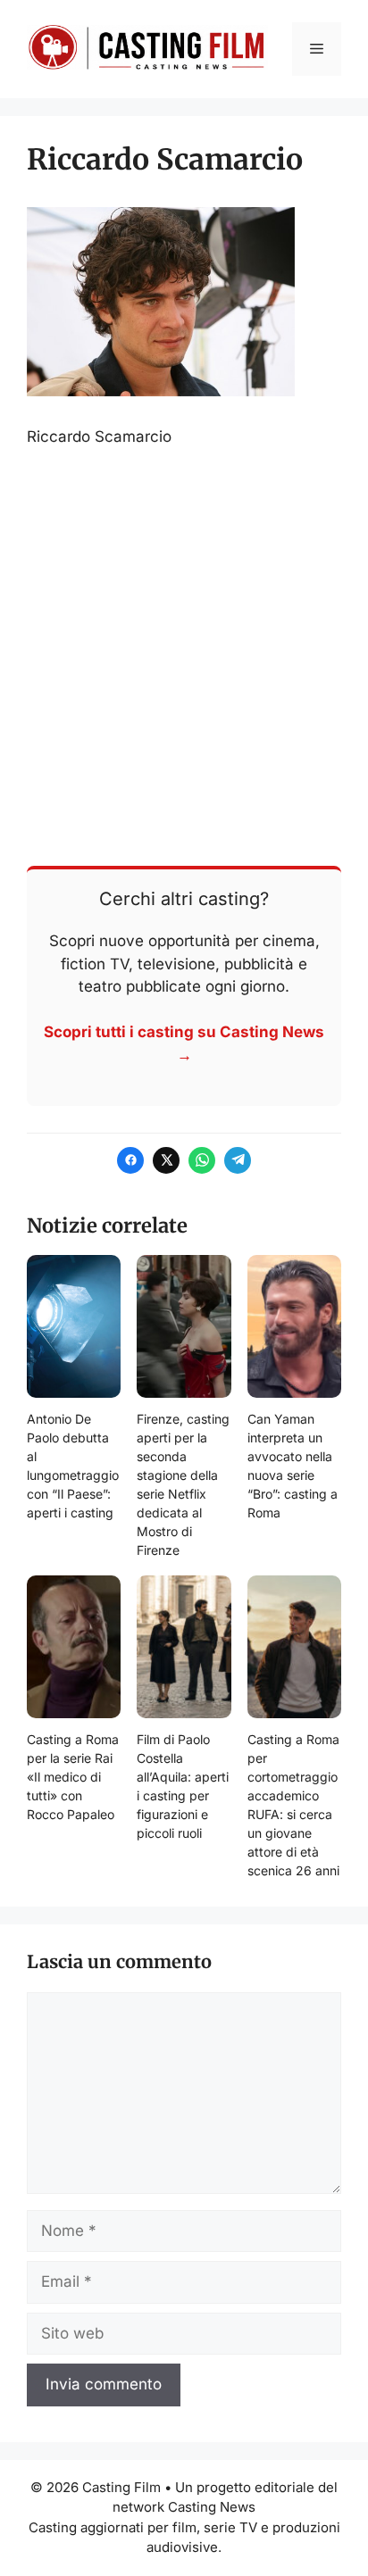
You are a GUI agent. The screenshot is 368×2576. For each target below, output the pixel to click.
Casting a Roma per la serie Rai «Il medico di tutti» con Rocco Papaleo (73, 1777)
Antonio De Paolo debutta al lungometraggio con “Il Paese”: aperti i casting (73, 1466)
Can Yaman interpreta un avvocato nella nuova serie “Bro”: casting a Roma (293, 1466)
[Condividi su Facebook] (130, 1160)
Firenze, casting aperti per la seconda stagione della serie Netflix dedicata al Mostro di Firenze (183, 1484)
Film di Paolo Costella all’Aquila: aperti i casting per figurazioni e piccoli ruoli (183, 1786)
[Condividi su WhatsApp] (202, 1160)
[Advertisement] (184, 655)
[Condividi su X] (166, 1160)
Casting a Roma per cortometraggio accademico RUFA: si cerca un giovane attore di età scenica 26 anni (293, 1805)
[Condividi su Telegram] (238, 1160)
